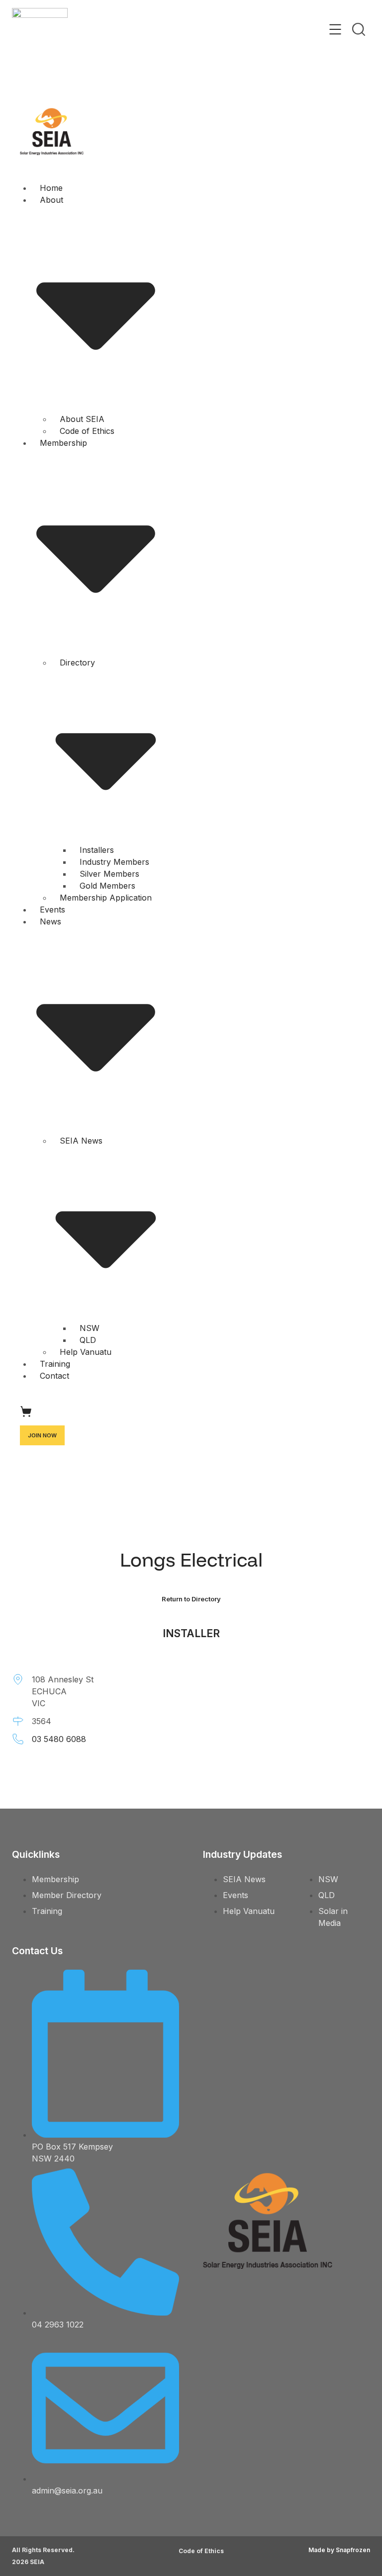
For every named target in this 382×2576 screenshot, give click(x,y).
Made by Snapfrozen (339, 2550)
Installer (191, 1633)
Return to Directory (191, 1599)
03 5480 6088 (59, 1739)
